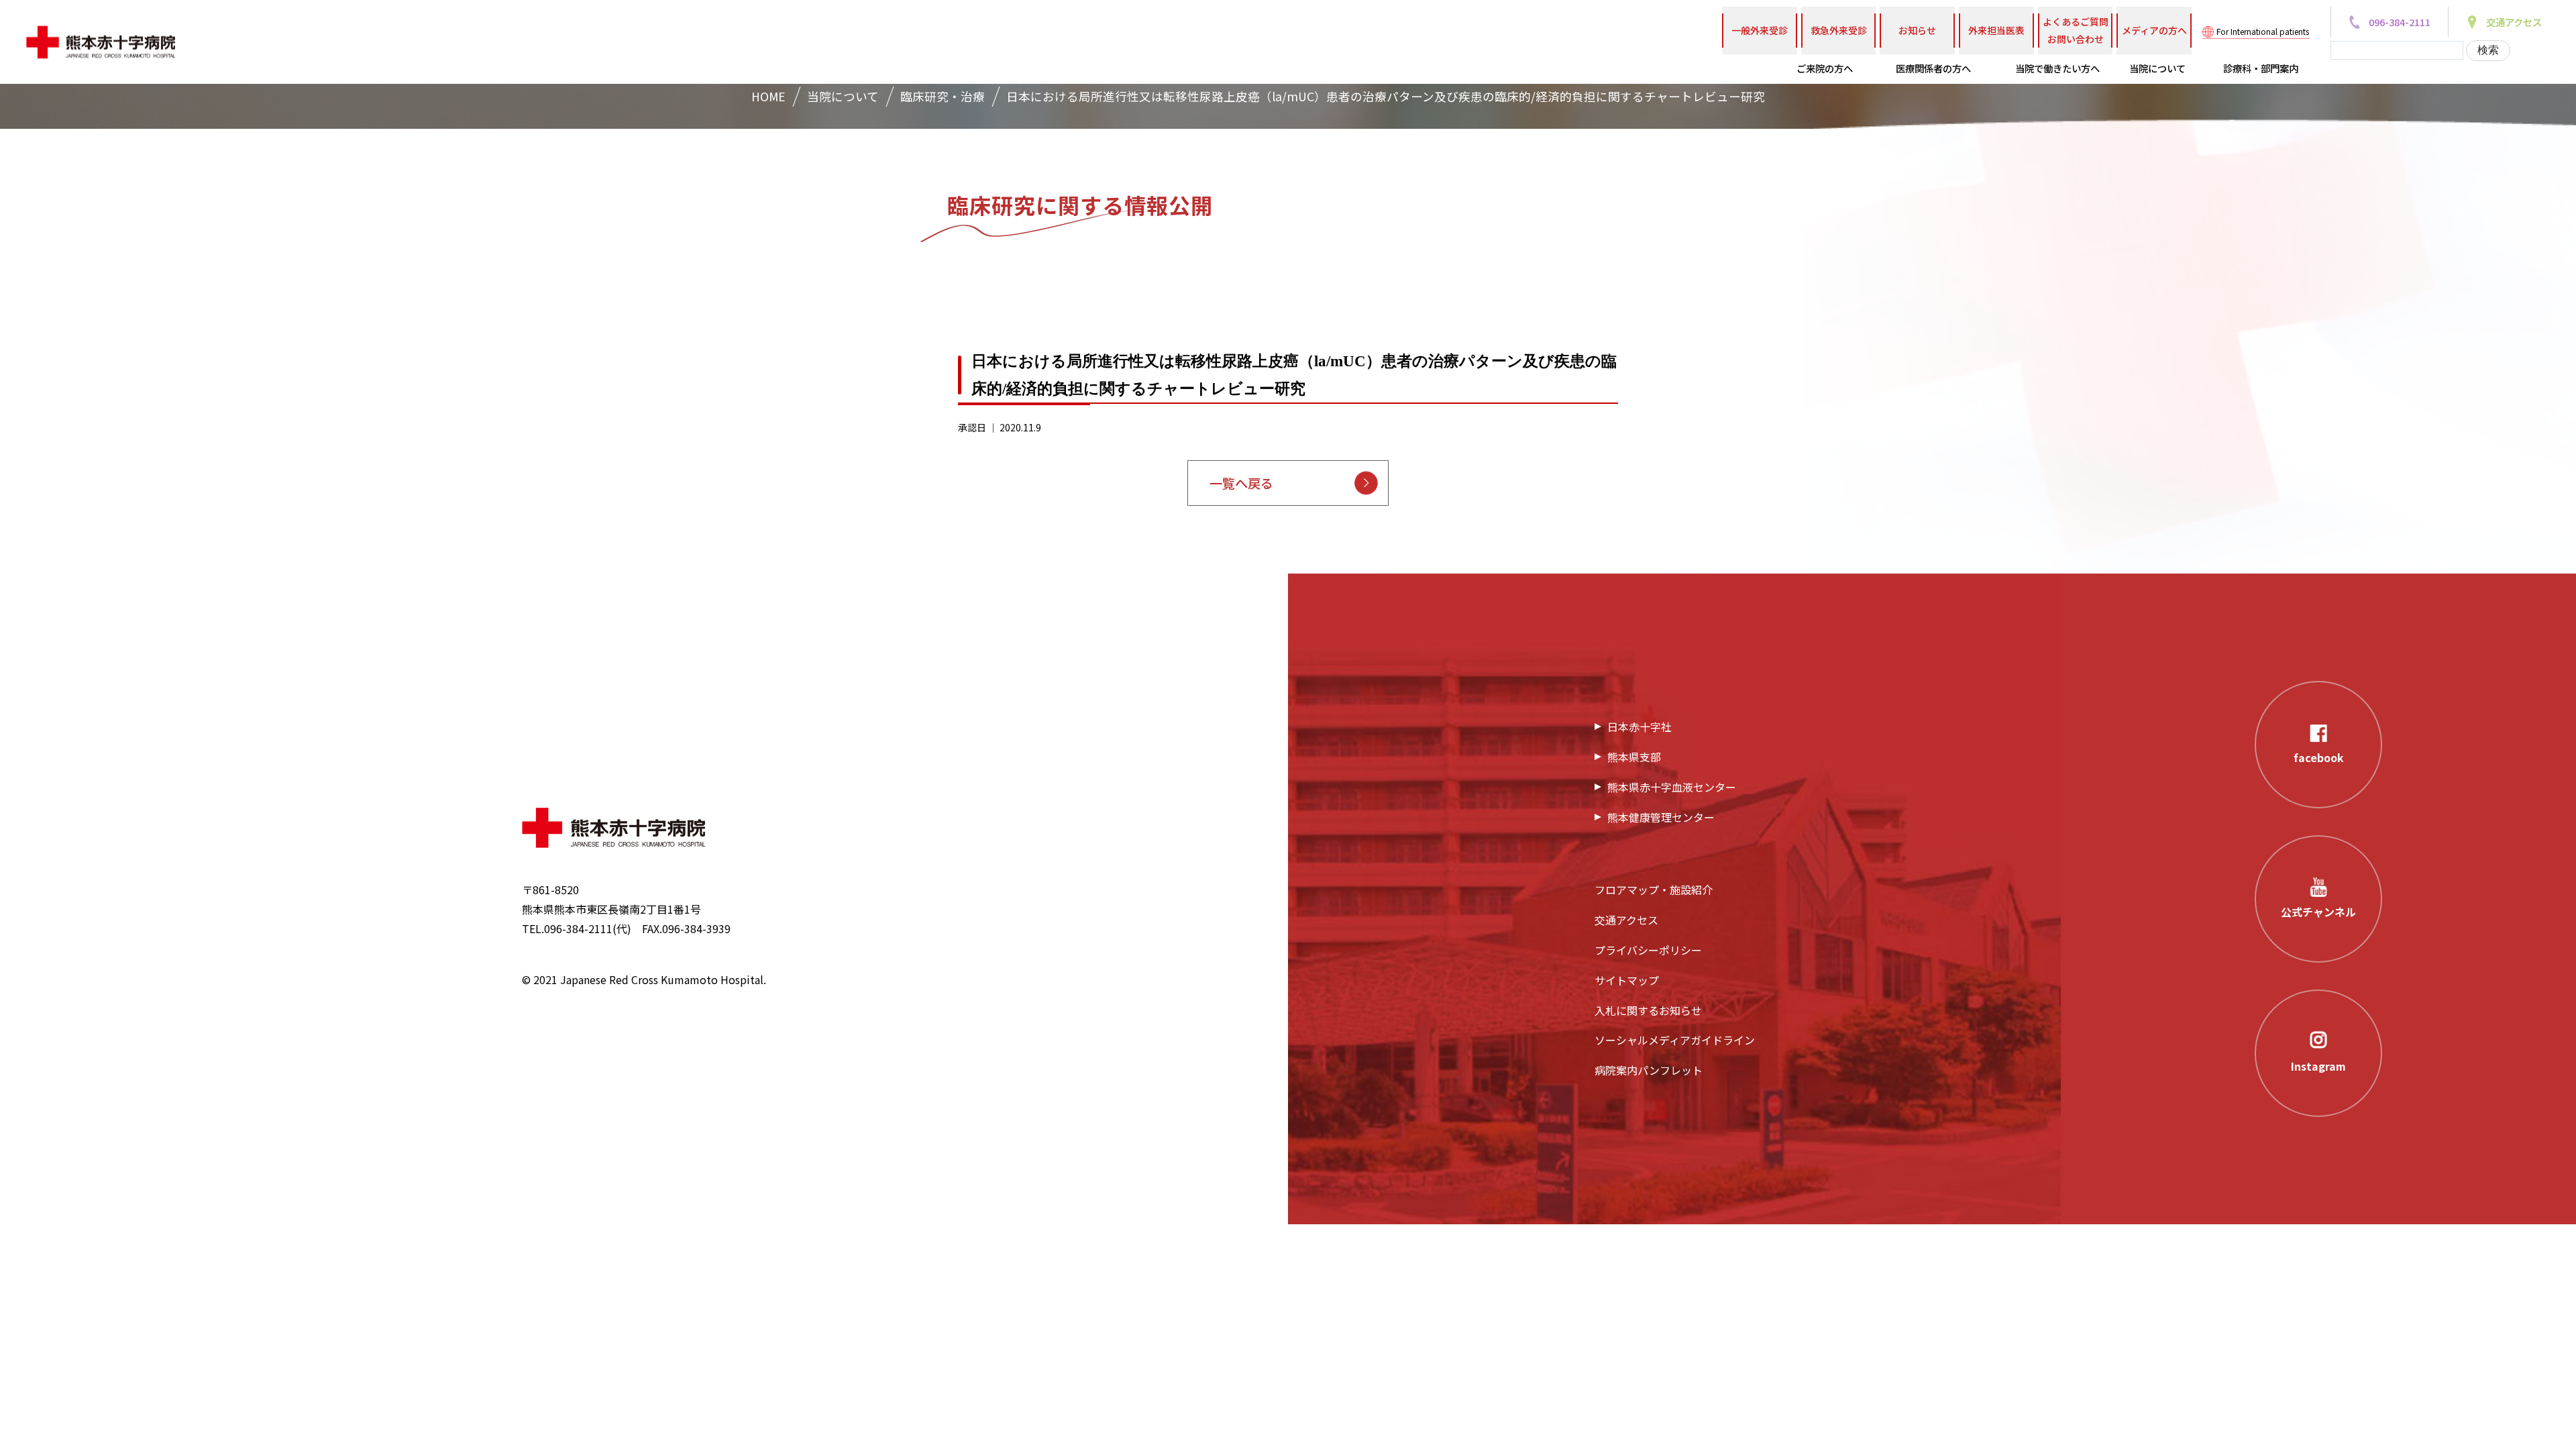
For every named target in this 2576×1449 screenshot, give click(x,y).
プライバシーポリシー (1648, 950)
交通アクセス (1626, 920)
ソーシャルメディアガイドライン (1675, 1040)
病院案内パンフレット (1649, 1070)
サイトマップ (1627, 980)
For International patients (2263, 31)
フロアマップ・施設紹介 (1654, 890)
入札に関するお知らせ (1648, 1010)
